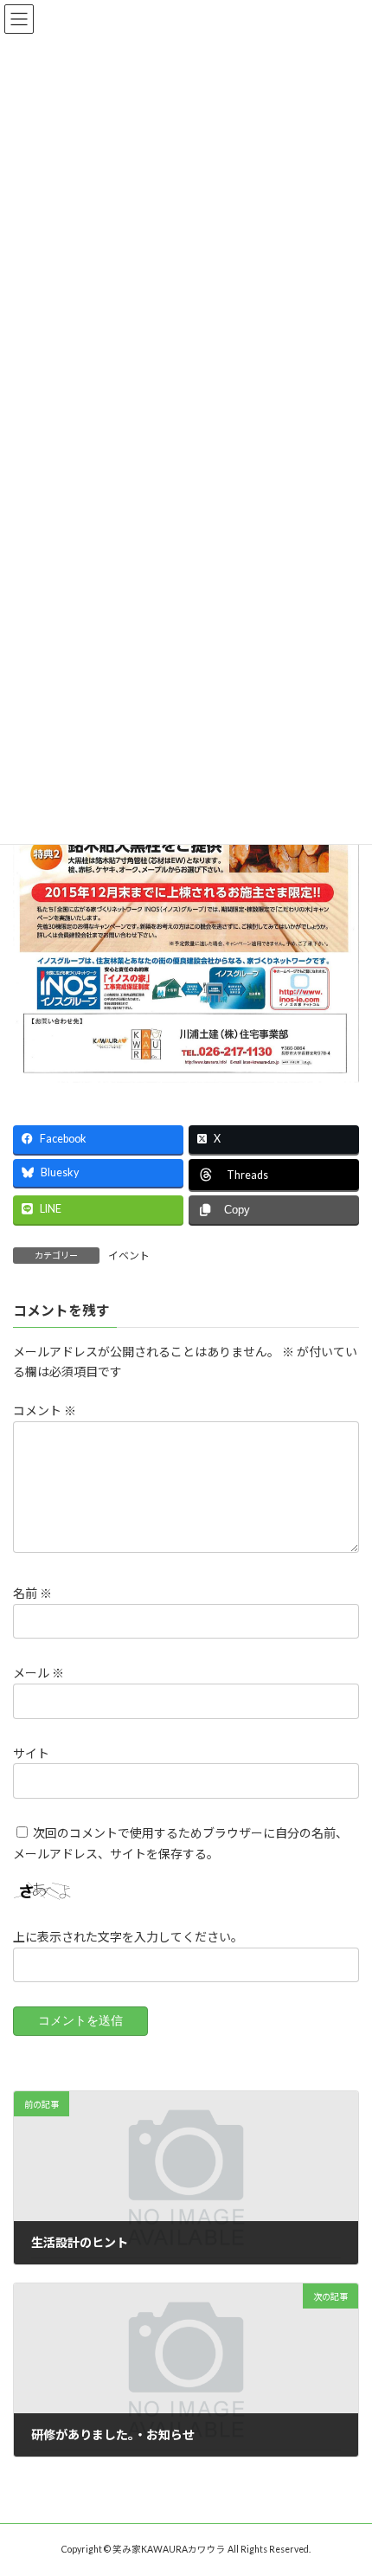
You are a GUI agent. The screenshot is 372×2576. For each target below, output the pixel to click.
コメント (45, 1410)
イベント (129, 1256)
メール (38, 1674)
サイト (31, 1753)
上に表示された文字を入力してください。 (128, 1937)
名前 (32, 1593)
